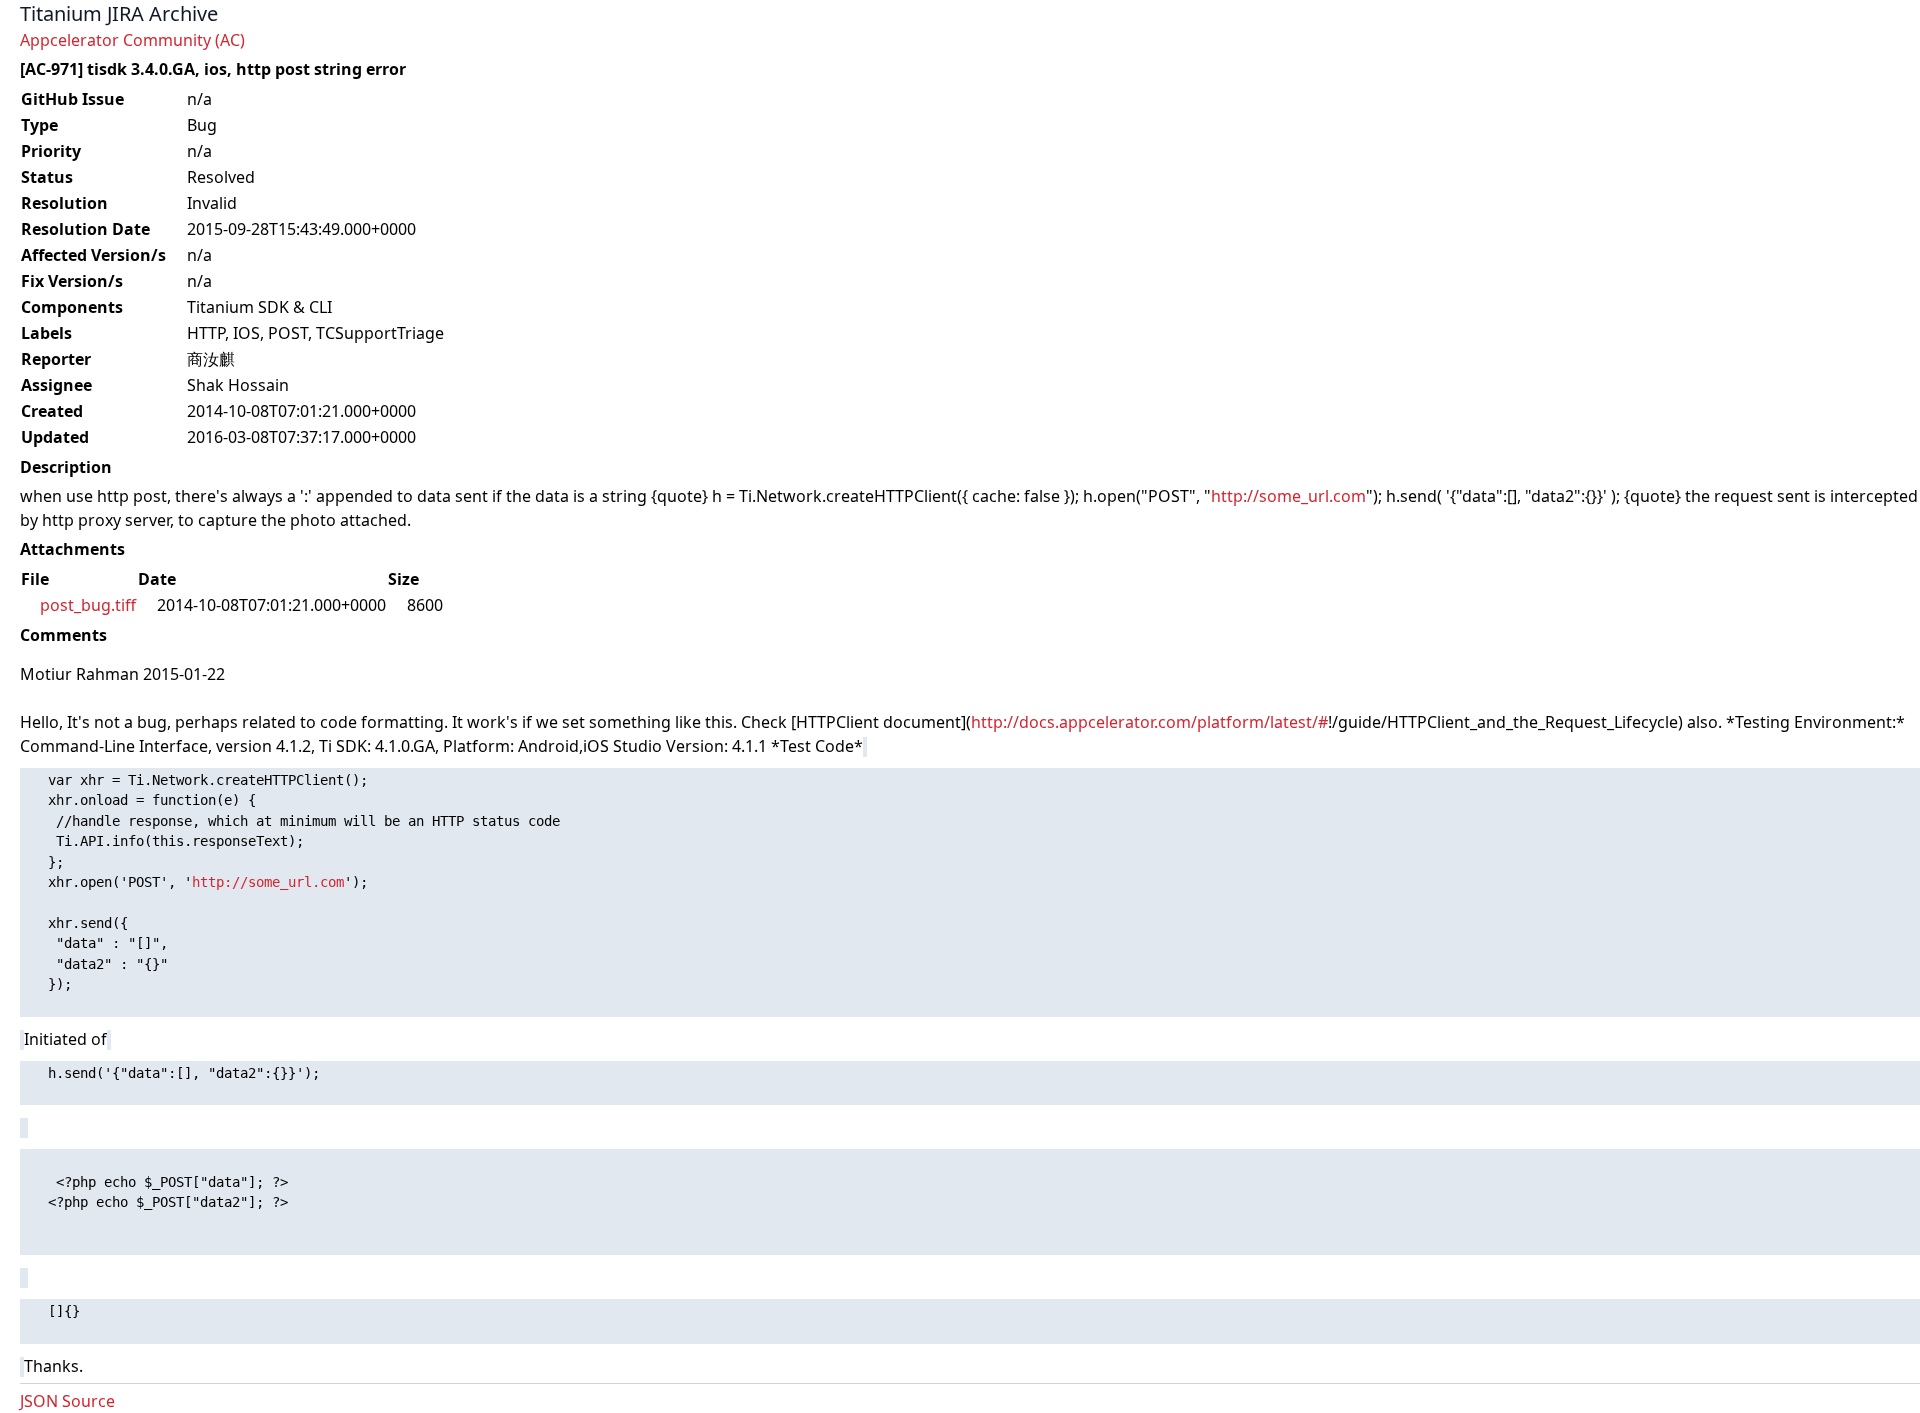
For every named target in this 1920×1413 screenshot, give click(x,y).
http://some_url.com (1288, 496)
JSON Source (67, 1401)
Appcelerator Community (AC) (132, 40)
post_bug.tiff (88, 605)
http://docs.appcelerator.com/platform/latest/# (1149, 722)
